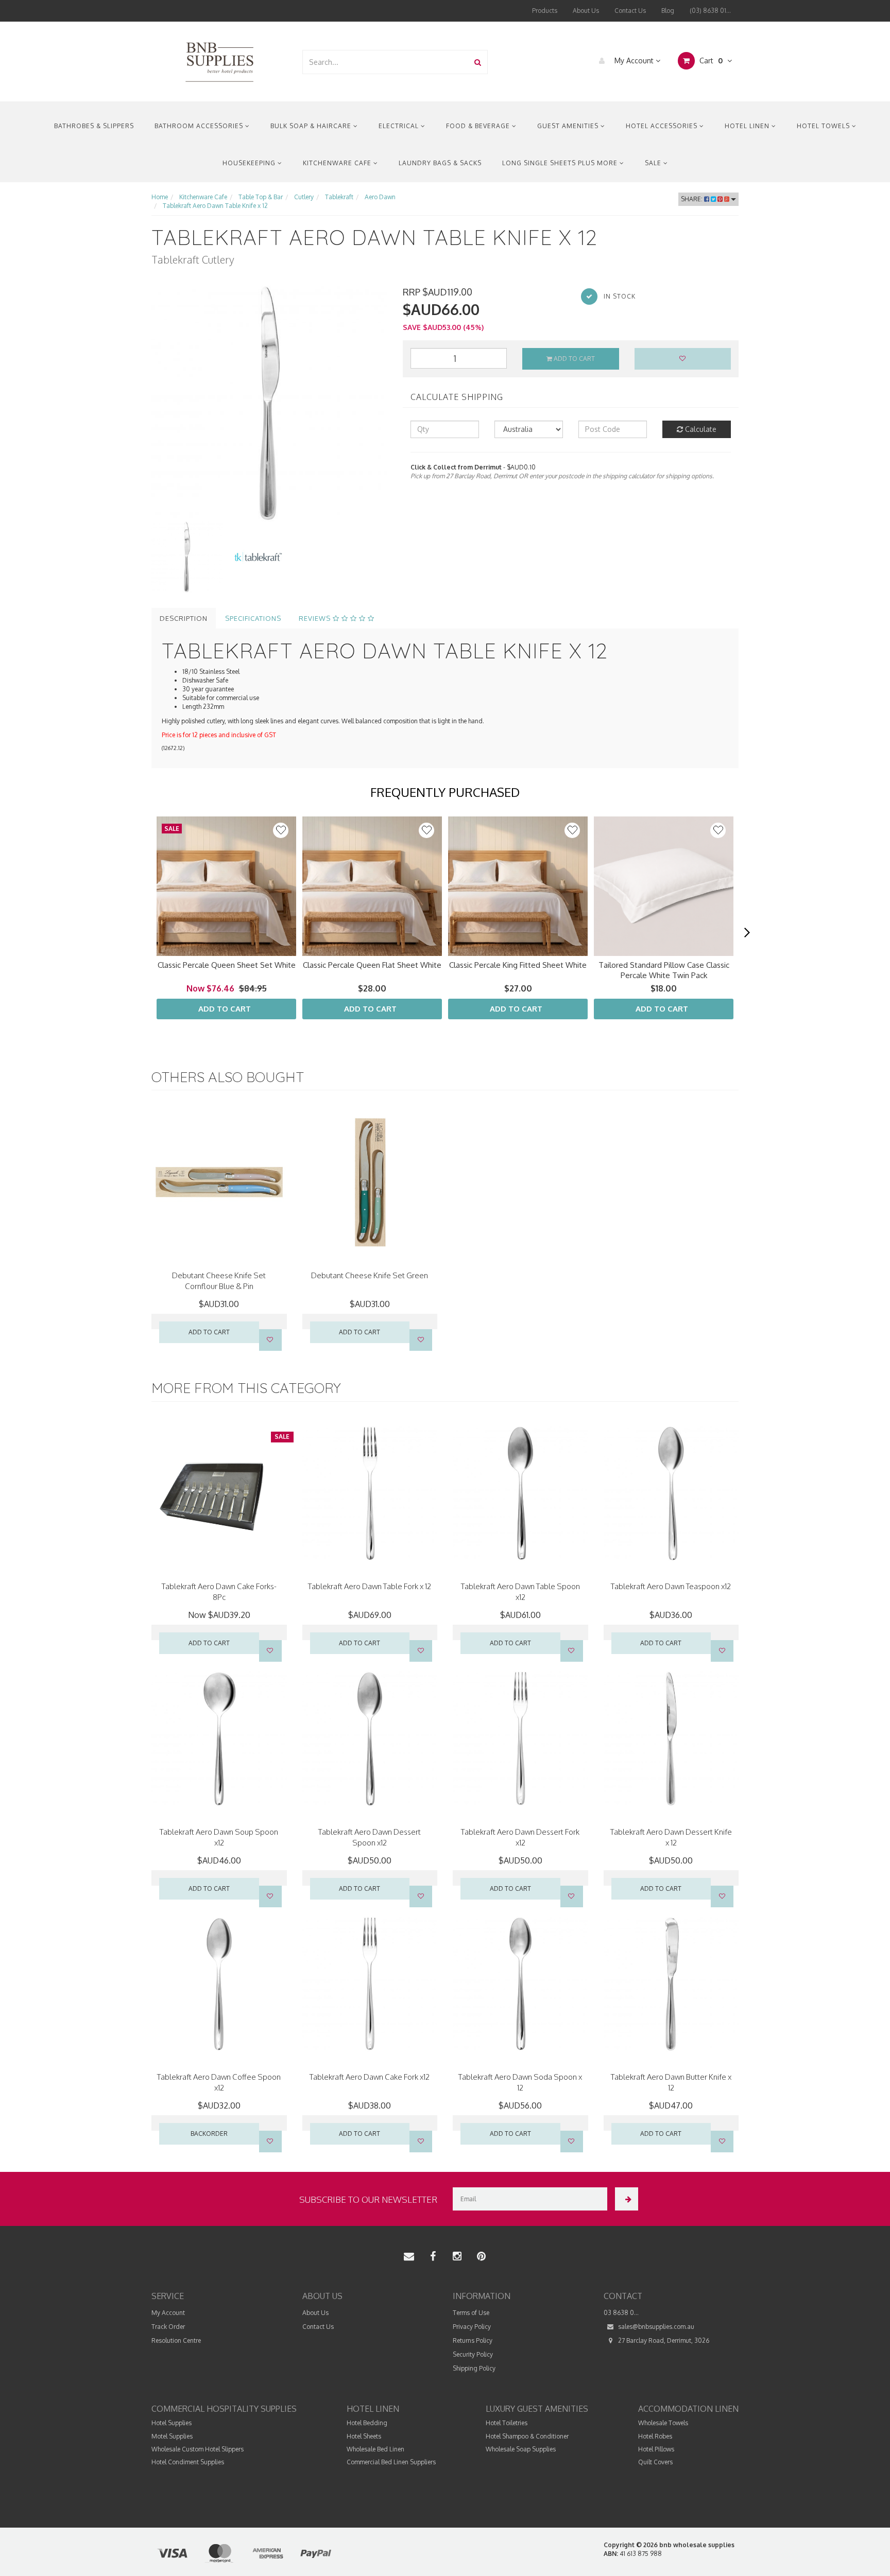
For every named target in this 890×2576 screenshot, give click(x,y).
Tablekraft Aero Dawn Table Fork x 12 (370, 1586)
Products (545, 11)
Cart (710, 60)
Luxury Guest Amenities (537, 2409)
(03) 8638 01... (710, 11)
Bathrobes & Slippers (94, 126)
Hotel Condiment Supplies (188, 2462)
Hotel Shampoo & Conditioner (527, 2436)
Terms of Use (471, 2313)
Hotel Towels (824, 126)
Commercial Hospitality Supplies (224, 2409)
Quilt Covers (655, 2462)
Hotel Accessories (663, 126)
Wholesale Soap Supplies (521, 2449)
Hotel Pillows (656, 2449)
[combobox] (386, 62)
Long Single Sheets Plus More (561, 163)
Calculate (700, 429)
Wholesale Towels (663, 2423)
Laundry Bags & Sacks (440, 163)
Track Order (168, 2327)
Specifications (253, 618)
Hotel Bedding (367, 2423)
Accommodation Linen (688, 2409)
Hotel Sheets (364, 2436)
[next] (747, 933)
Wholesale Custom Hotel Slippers (198, 2449)
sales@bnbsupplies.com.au (655, 2327)
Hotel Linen (748, 126)
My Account (634, 60)
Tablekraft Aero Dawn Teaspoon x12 (671, 1586)
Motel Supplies (172, 2436)
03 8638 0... (621, 2313)
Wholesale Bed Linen (375, 2449)
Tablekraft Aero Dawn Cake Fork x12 (370, 2077)
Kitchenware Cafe (338, 163)
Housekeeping (250, 163)
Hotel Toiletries (507, 2423)
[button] (281, 830)
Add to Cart (574, 359)
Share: (692, 199)
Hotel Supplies (172, 2423)
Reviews (316, 618)
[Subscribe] (627, 2199)
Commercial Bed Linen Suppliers (391, 2462)
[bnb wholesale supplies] (219, 61)
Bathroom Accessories (200, 126)
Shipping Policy (474, 2368)
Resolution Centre (176, 2340)
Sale (654, 163)
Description (184, 618)
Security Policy (473, 2354)
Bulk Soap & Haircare (312, 126)
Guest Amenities (569, 126)
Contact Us (630, 11)
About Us (586, 11)
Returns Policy (473, 2340)
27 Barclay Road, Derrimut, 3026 (663, 2340)
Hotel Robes (655, 2436)
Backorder (209, 2134)
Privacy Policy (472, 2327)
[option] (269, 404)
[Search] (478, 62)
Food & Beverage (479, 126)
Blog (668, 11)
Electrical (400, 126)
